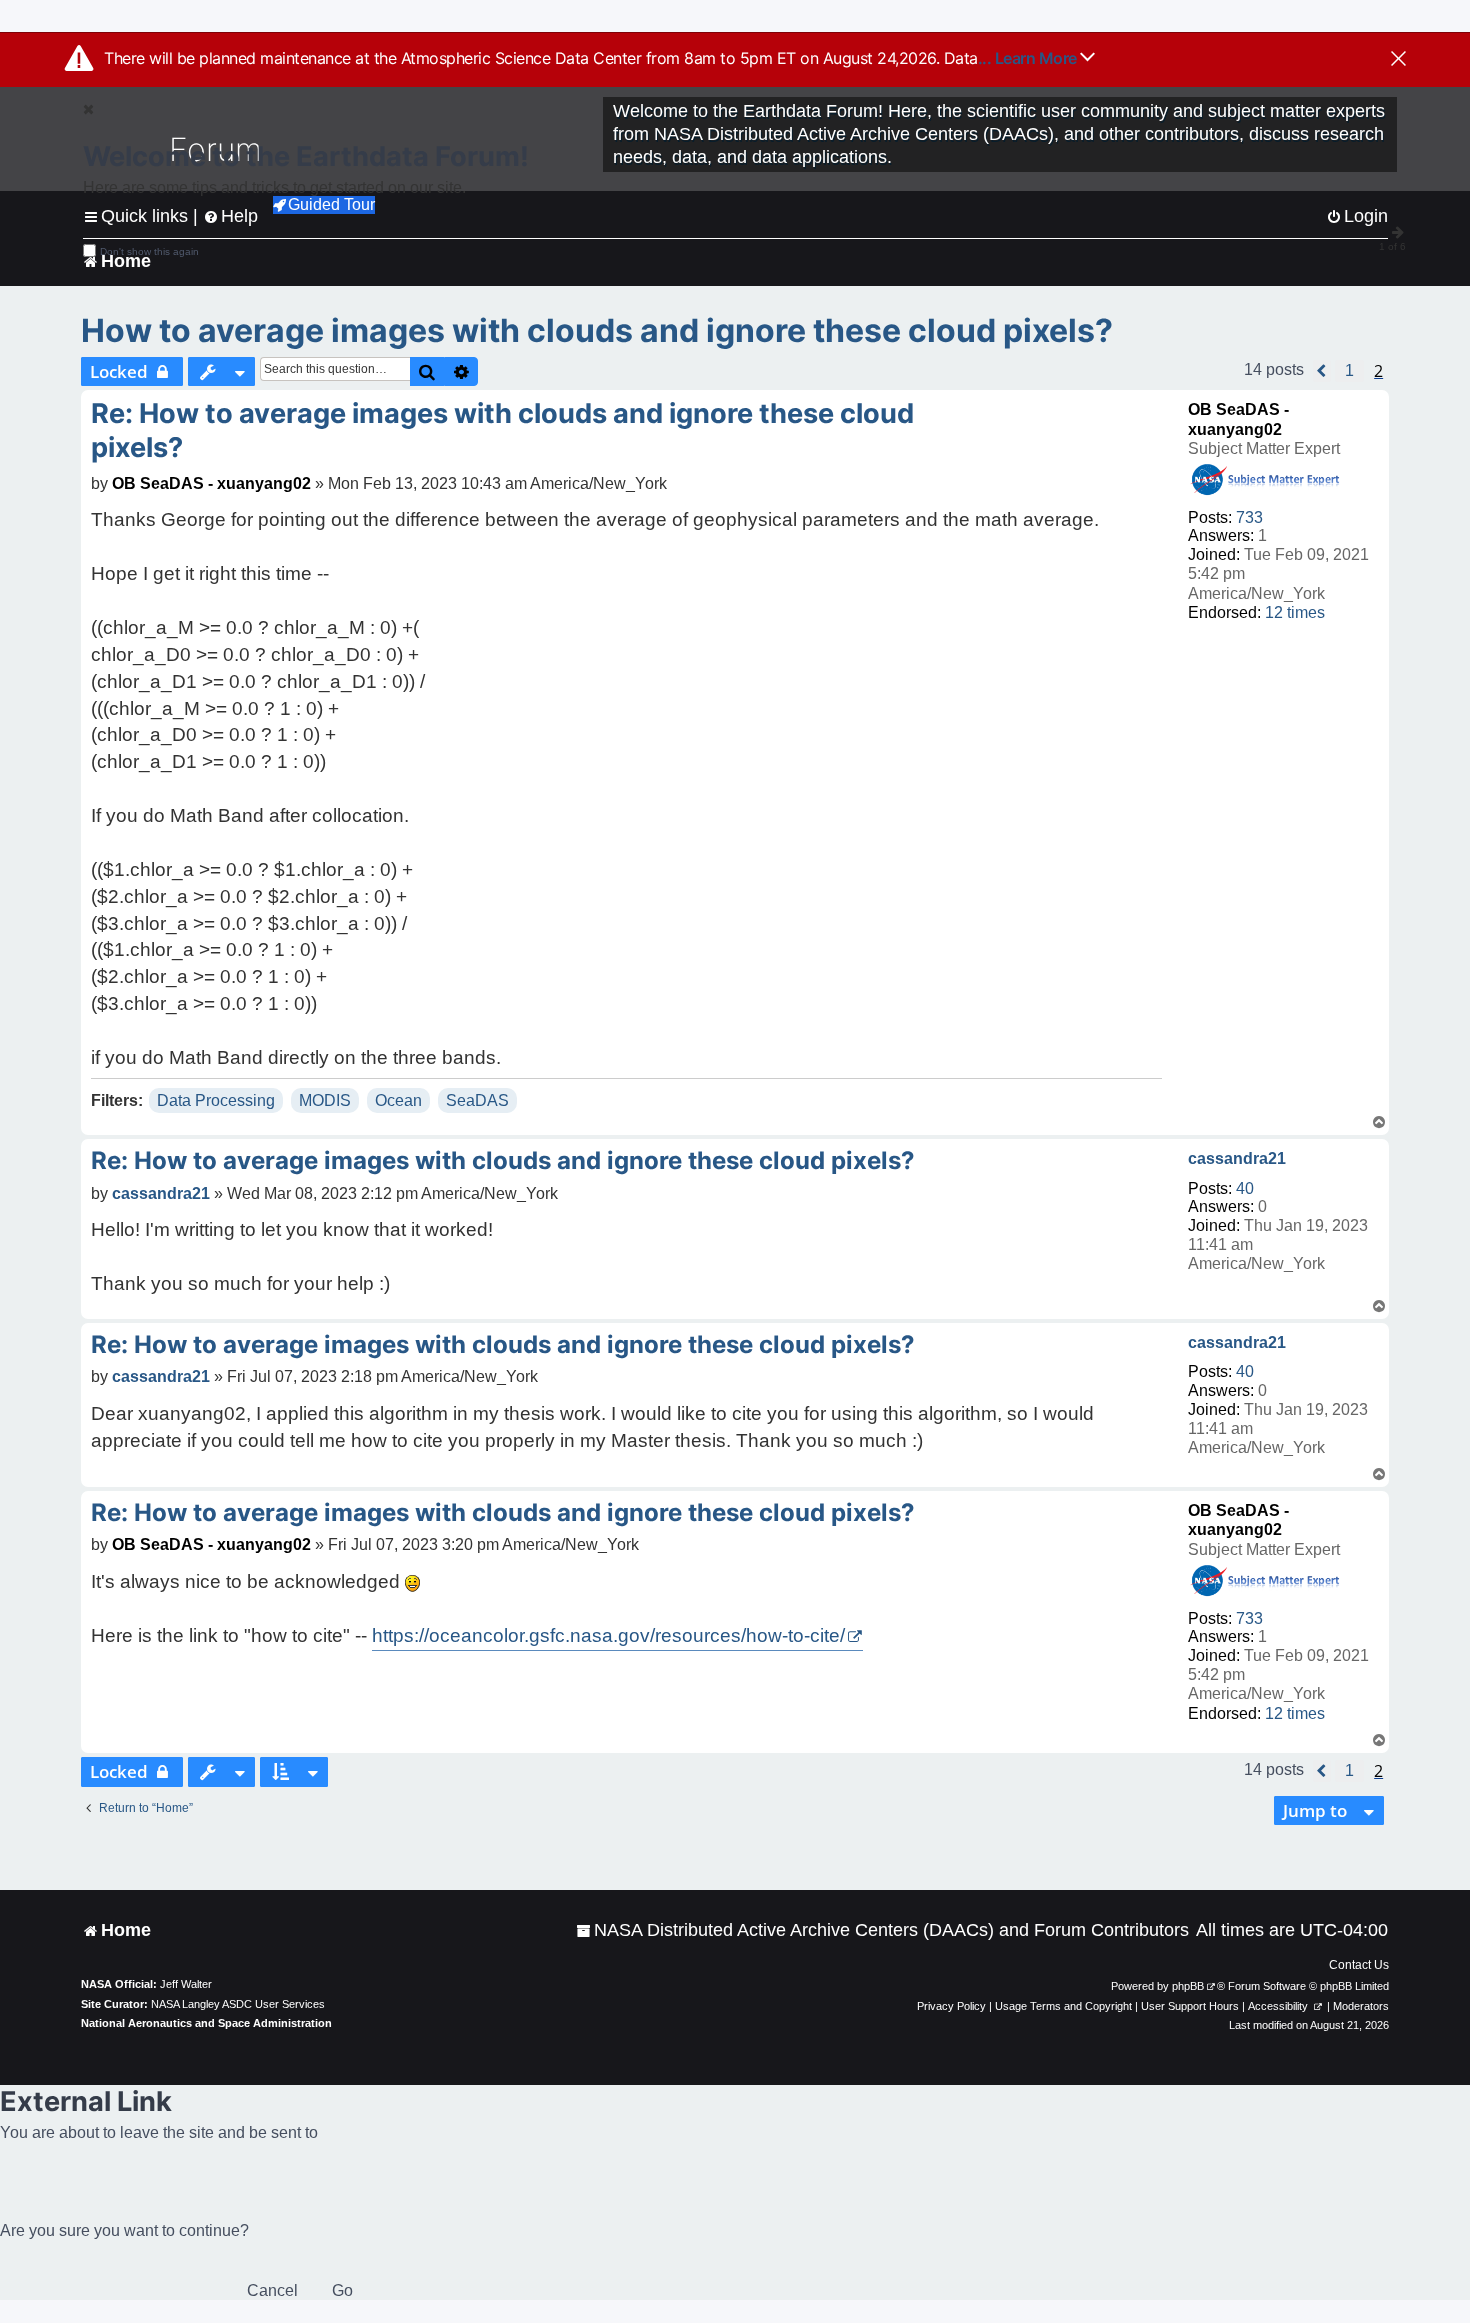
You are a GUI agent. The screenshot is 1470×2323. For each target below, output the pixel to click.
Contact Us (1359, 1965)
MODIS (325, 1100)
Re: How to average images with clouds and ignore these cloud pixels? (502, 430)
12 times (1295, 612)
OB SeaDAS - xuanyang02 (211, 483)
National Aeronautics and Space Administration (206, 2023)
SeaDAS (477, 1100)
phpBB (1188, 1986)
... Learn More (1029, 58)
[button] (1322, 371)
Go (342, 2290)
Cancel (272, 2290)
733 (1249, 517)
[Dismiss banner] (1398, 60)
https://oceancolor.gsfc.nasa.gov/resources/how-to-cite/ (608, 1635)
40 (1245, 1188)
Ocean (398, 1100)
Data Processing (216, 1100)
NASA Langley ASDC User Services (238, 2004)
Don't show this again (149, 251)
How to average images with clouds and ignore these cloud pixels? (597, 330)
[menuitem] (882, 1930)
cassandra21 (1237, 1158)
